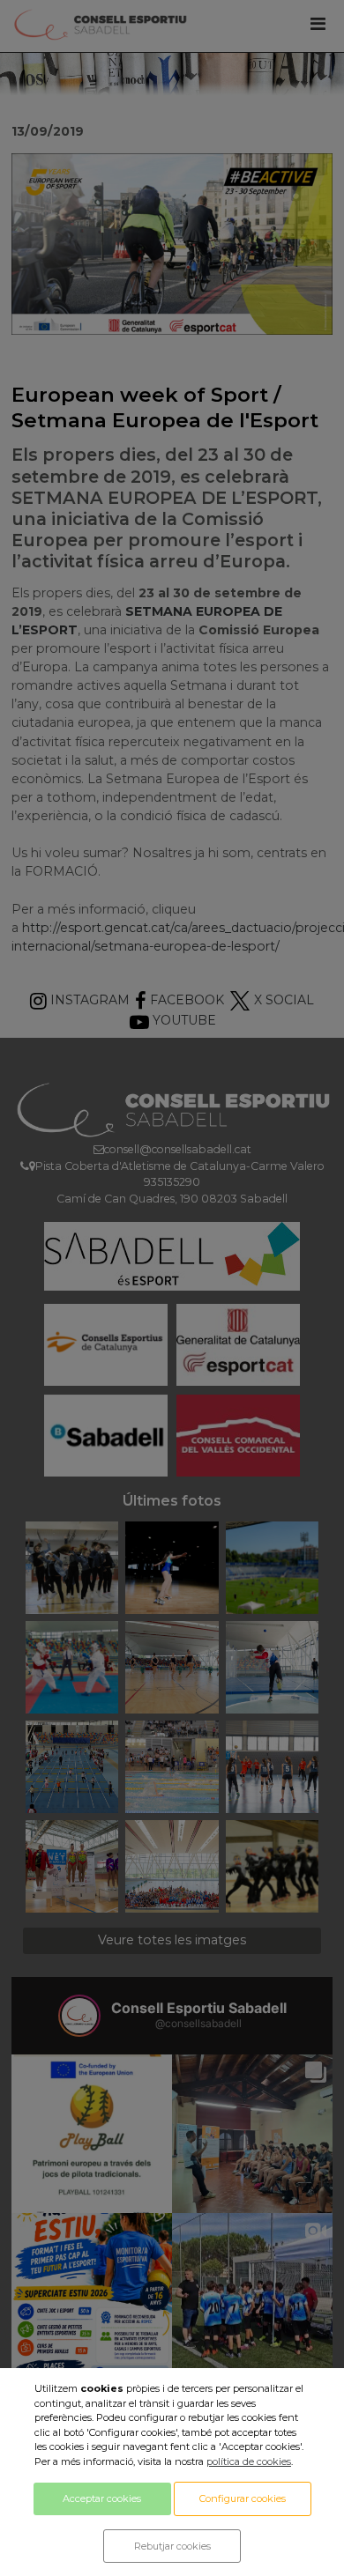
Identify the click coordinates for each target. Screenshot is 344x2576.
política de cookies (249, 2461)
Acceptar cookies (102, 2498)
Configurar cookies (243, 2498)
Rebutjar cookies (172, 2546)
